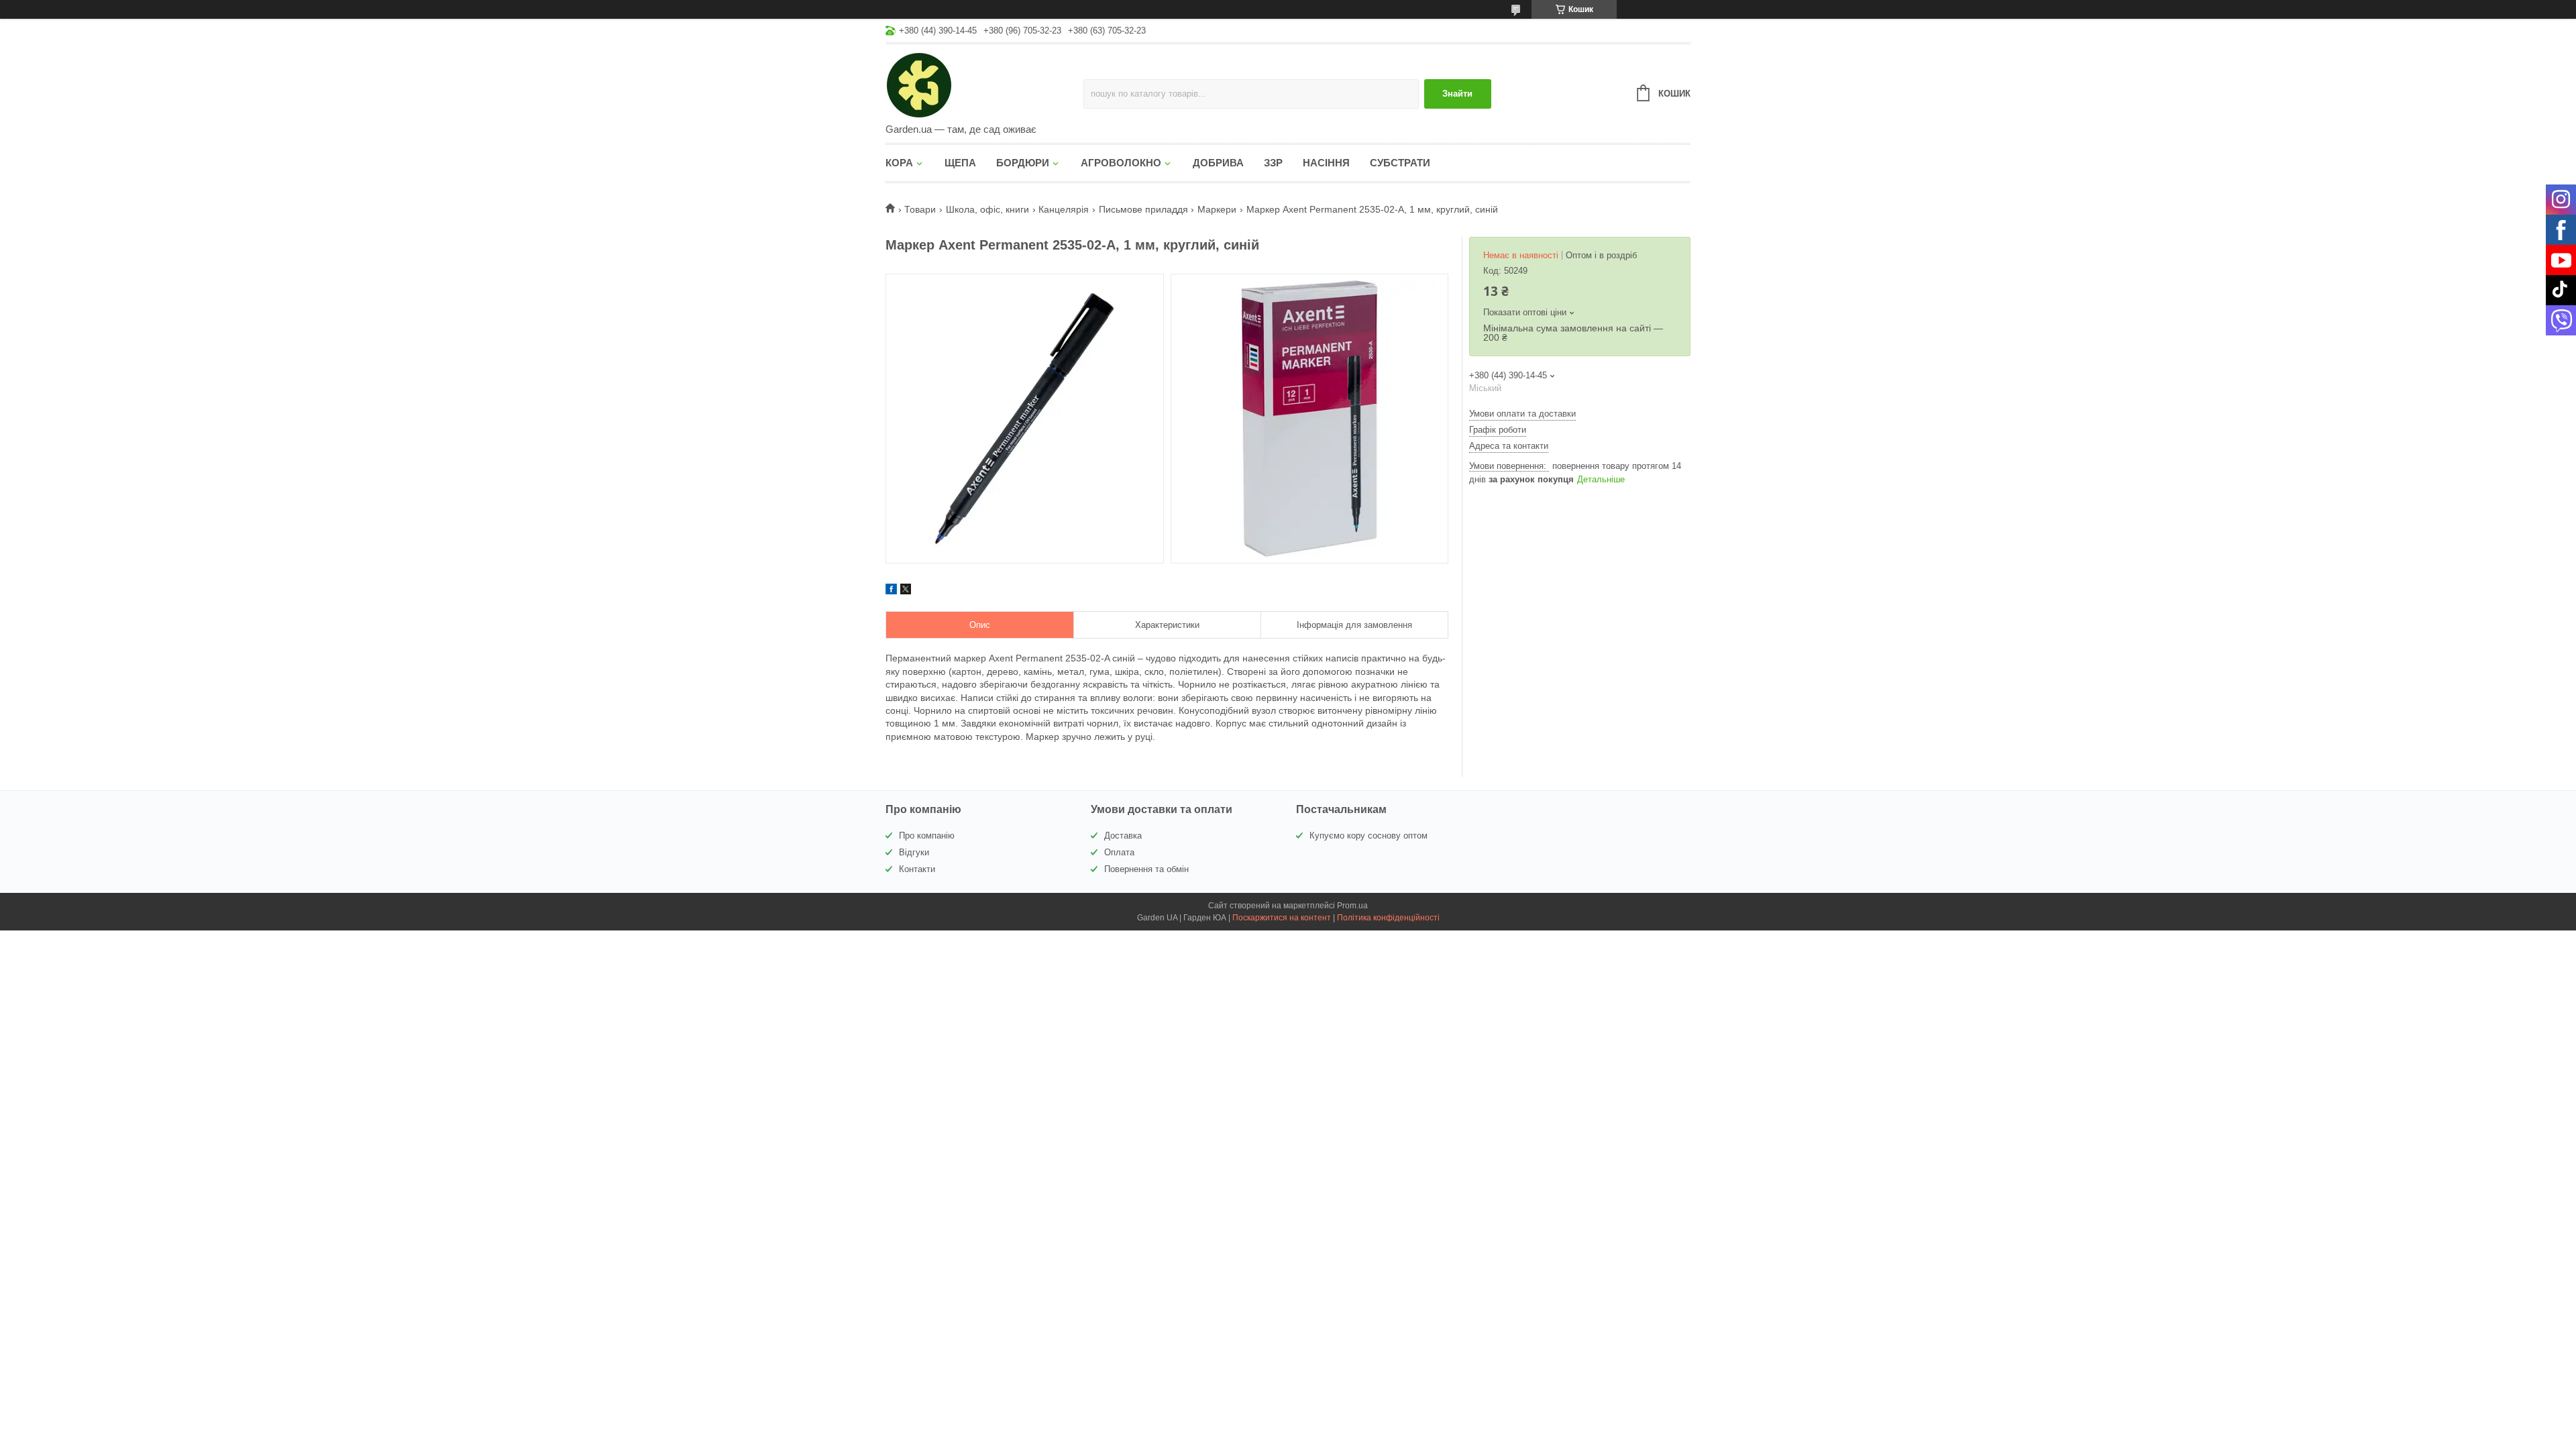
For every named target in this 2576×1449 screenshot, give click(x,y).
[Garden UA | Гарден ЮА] (984, 85)
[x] (906, 591)
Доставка (1123, 836)
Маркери (1217, 209)
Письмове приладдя (1143, 209)
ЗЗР (1273, 163)
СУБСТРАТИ (1400, 163)
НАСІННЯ (1326, 163)
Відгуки (914, 852)
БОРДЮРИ (1023, 163)
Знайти (1457, 94)
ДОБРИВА (1218, 163)
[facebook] (891, 591)
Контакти (917, 869)
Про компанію (927, 836)
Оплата (1119, 852)
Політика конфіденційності (1388, 918)
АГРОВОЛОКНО (1121, 163)
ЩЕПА (960, 163)
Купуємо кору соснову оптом (1368, 836)
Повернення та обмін (1146, 869)
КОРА (899, 163)
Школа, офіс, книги (987, 209)
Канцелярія (1064, 209)
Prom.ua (1352, 906)
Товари (920, 209)
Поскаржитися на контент (1282, 918)
